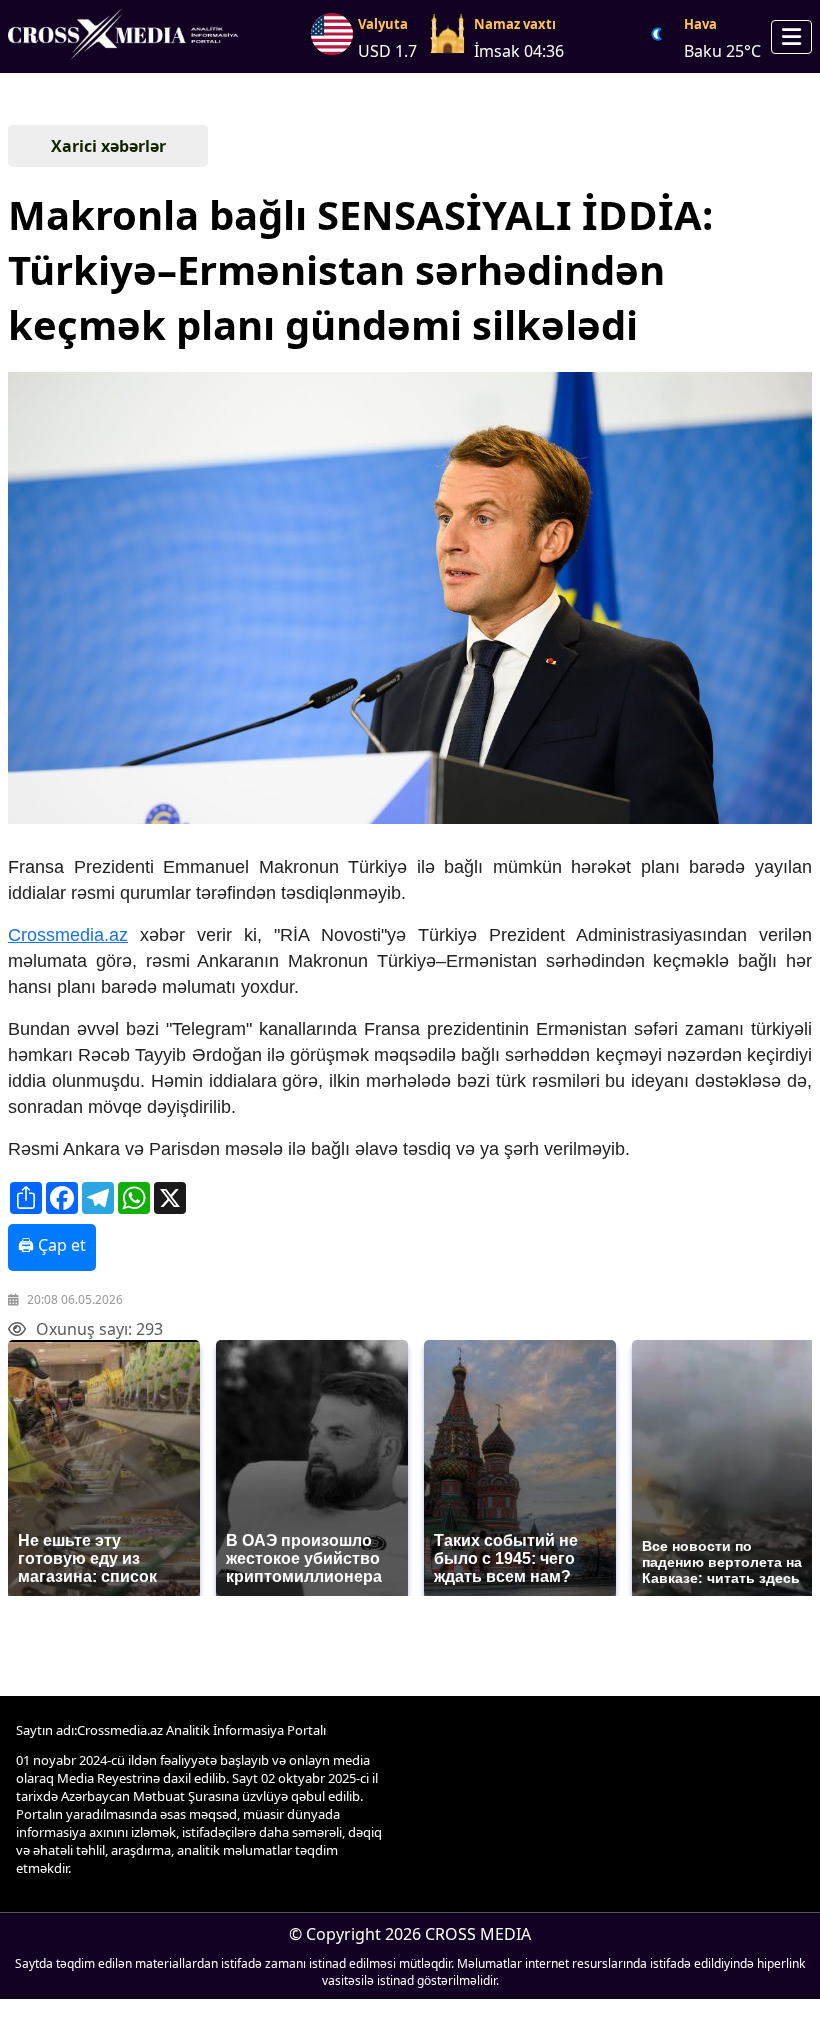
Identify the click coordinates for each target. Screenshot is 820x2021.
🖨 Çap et (52, 1245)
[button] (408, 600)
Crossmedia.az (68, 935)
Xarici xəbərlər (108, 146)
